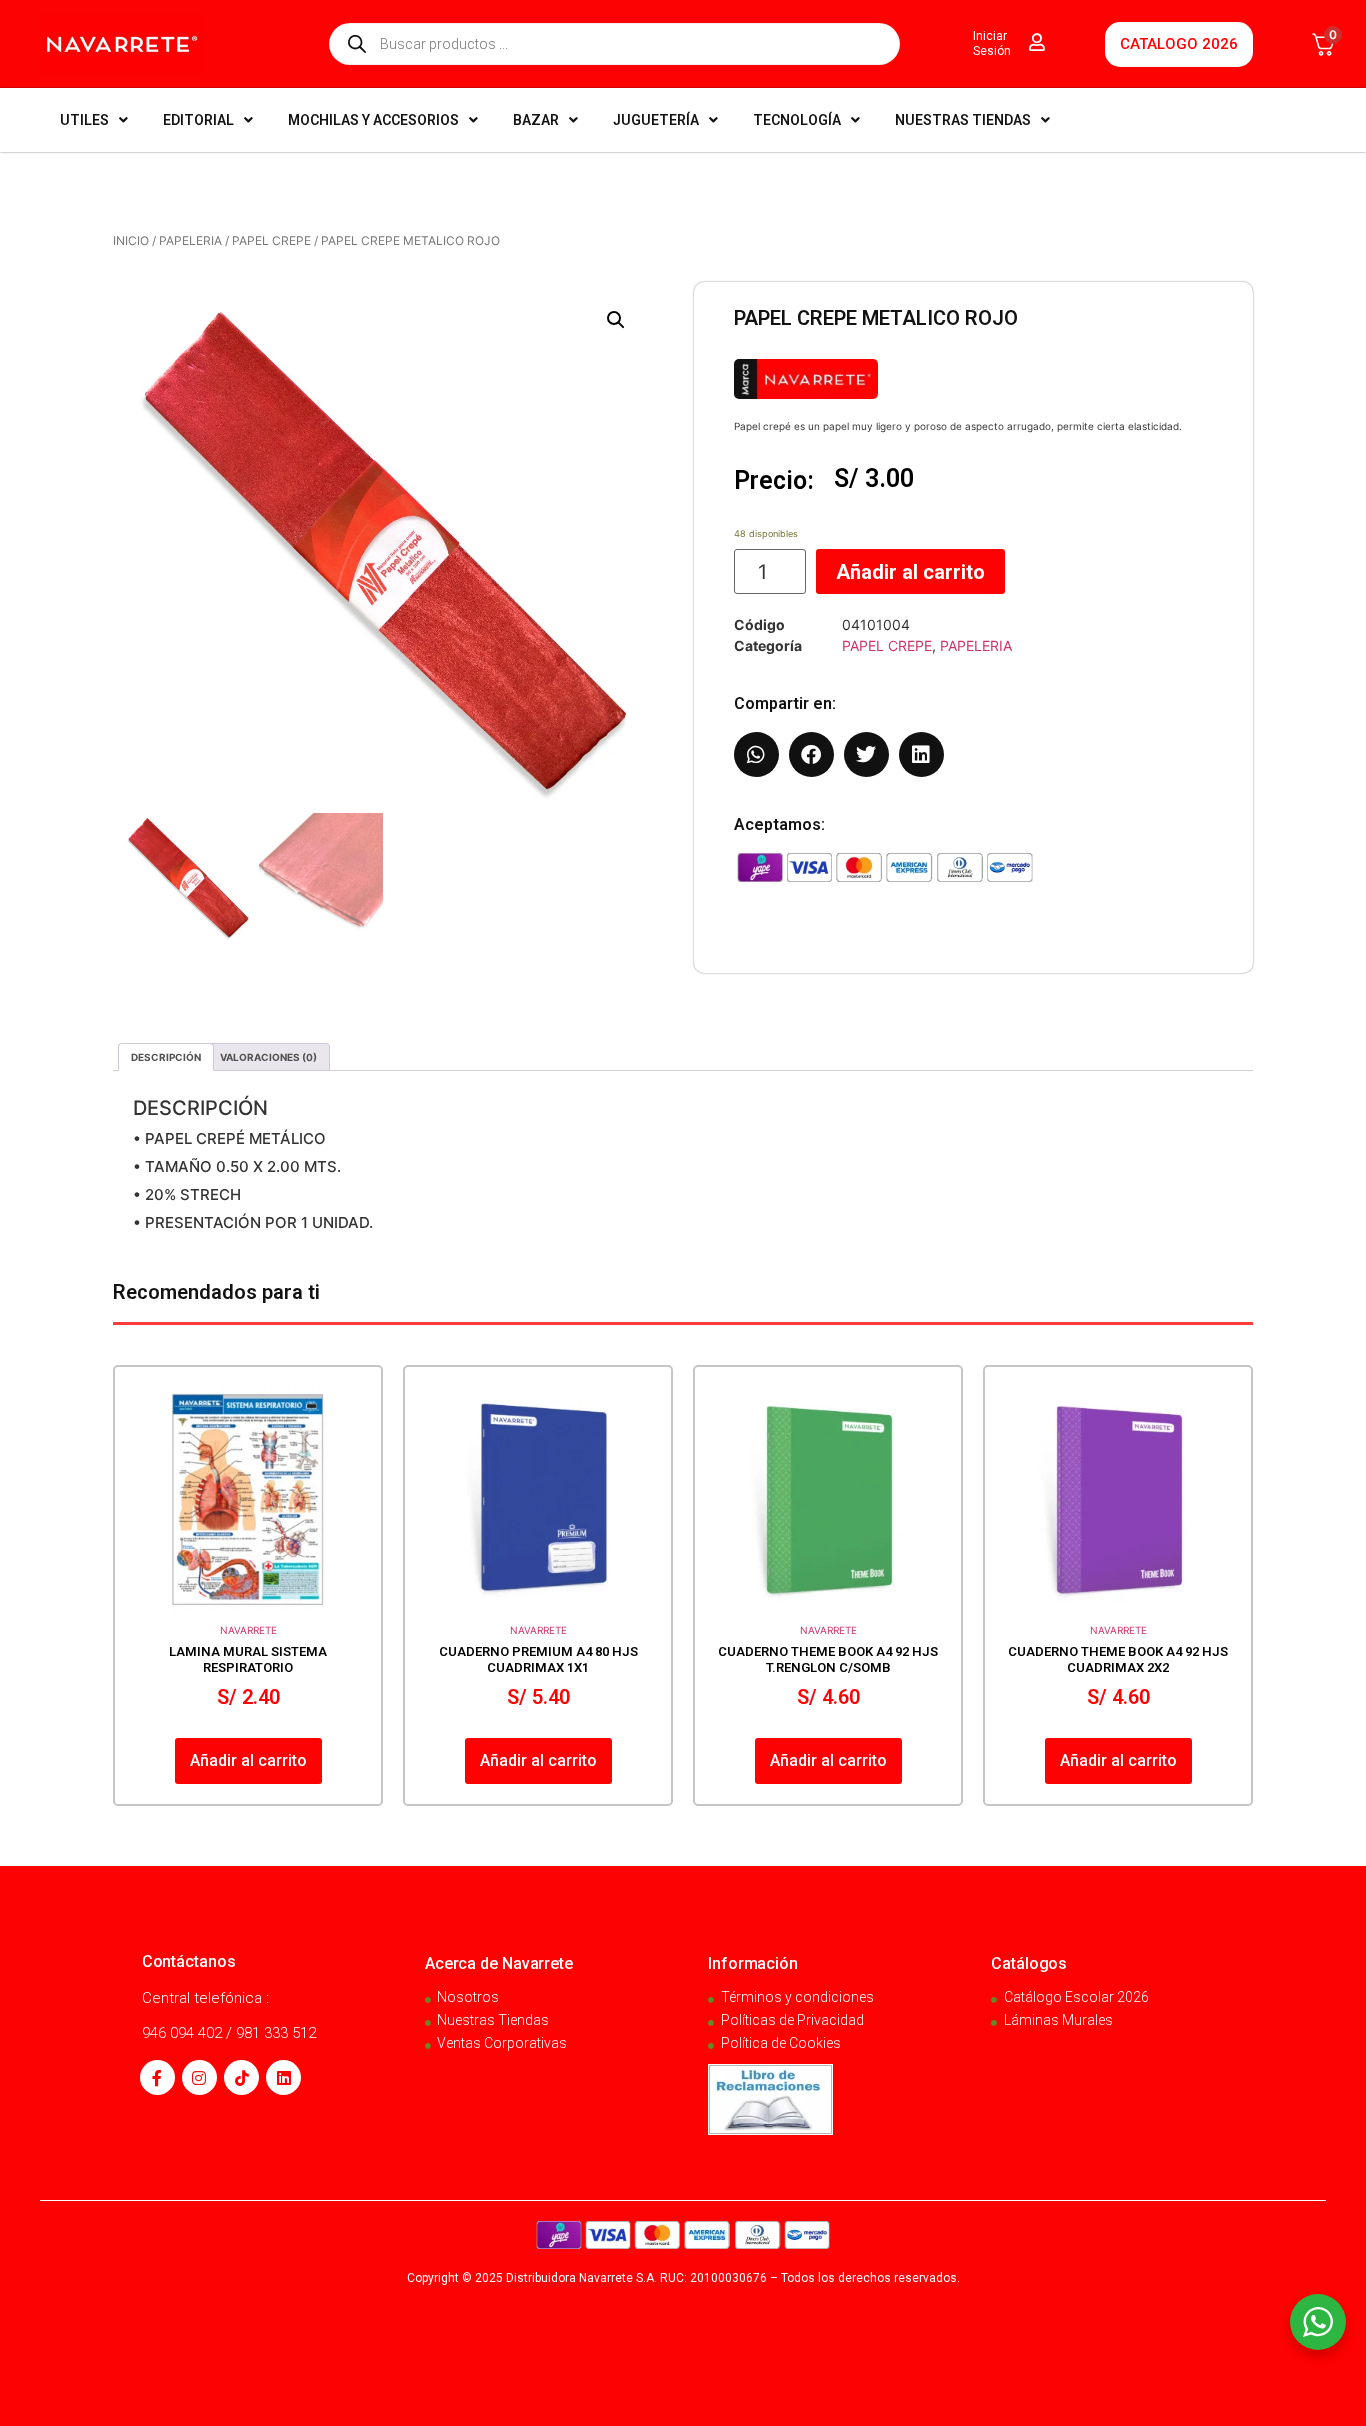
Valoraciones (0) (268, 1057)
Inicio (131, 240)
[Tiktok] (241, 2077)
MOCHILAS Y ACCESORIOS (373, 120)
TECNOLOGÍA (797, 120)
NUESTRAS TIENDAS (963, 120)
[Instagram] (199, 2077)
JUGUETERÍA (656, 120)
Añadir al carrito (910, 572)
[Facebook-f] (157, 2077)
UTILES (84, 120)
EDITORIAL (198, 120)
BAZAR (536, 120)
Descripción (166, 1057)
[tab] (166, 1057)
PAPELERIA (190, 240)
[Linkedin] (283, 2077)
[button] (616, 320)
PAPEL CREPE (271, 240)
